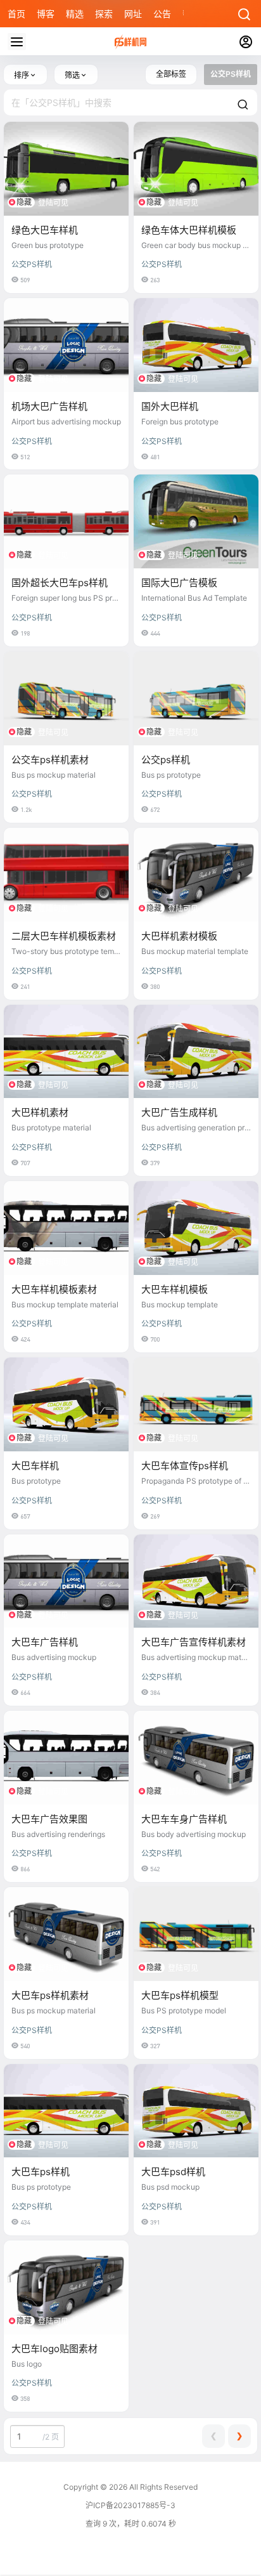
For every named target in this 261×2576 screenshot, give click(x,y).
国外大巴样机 (170, 406)
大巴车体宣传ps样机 (185, 1466)
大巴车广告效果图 (49, 1819)
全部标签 (171, 74)
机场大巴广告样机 (49, 406)
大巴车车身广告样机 (184, 1819)
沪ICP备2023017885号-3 (130, 2505)
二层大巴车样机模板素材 (64, 936)
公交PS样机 (32, 264)
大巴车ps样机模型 (180, 1995)
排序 (22, 75)
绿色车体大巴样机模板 (189, 230)
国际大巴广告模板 (179, 583)
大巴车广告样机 (45, 1642)
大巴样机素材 (40, 1112)
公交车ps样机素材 (50, 760)
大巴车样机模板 (175, 1289)
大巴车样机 (35, 1466)
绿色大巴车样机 (45, 230)
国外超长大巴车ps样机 (60, 583)
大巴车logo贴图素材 (54, 2349)
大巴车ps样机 (41, 2172)
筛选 (72, 75)
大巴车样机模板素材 (54, 1289)
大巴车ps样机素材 (50, 1995)
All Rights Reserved (162, 2487)
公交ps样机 (166, 760)
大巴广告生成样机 (179, 1112)
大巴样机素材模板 (179, 936)
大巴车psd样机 (173, 2172)
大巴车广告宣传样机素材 (194, 1642)
